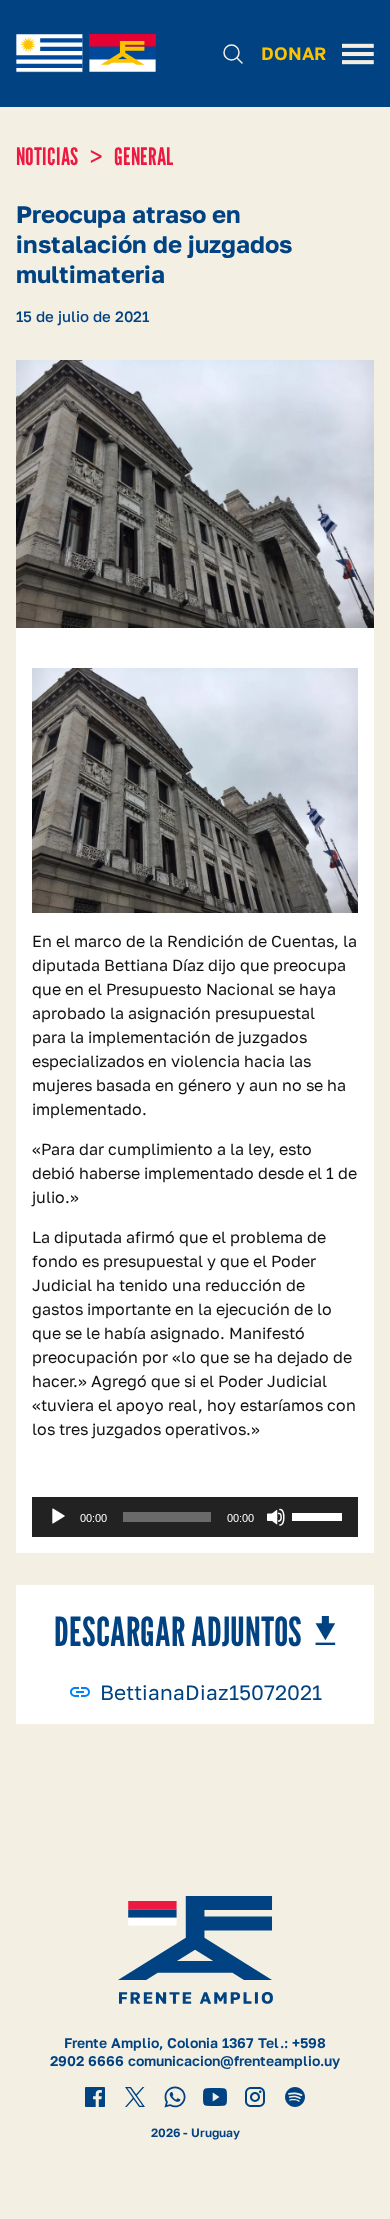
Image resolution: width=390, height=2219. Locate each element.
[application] (195, 1517)
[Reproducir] (58, 1517)
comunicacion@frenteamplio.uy (234, 2060)
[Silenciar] (276, 1517)
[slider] (320, 1515)
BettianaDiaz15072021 (211, 1692)
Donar (293, 53)
